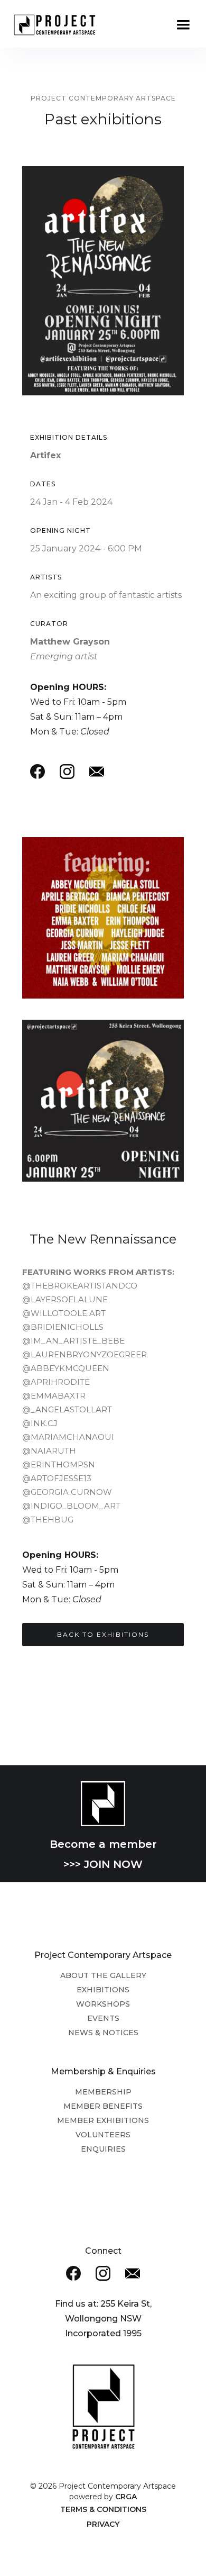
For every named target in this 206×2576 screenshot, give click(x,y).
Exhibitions (103, 1990)
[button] (183, 25)
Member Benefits (103, 2106)
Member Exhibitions (103, 2120)
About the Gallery (103, 1975)
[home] (61, 26)
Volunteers (103, 2135)
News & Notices (103, 2033)
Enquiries (103, 2149)
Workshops (103, 2004)
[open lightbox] (103, 1100)
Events (103, 2018)
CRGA (126, 2497)
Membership (103, 2092)
